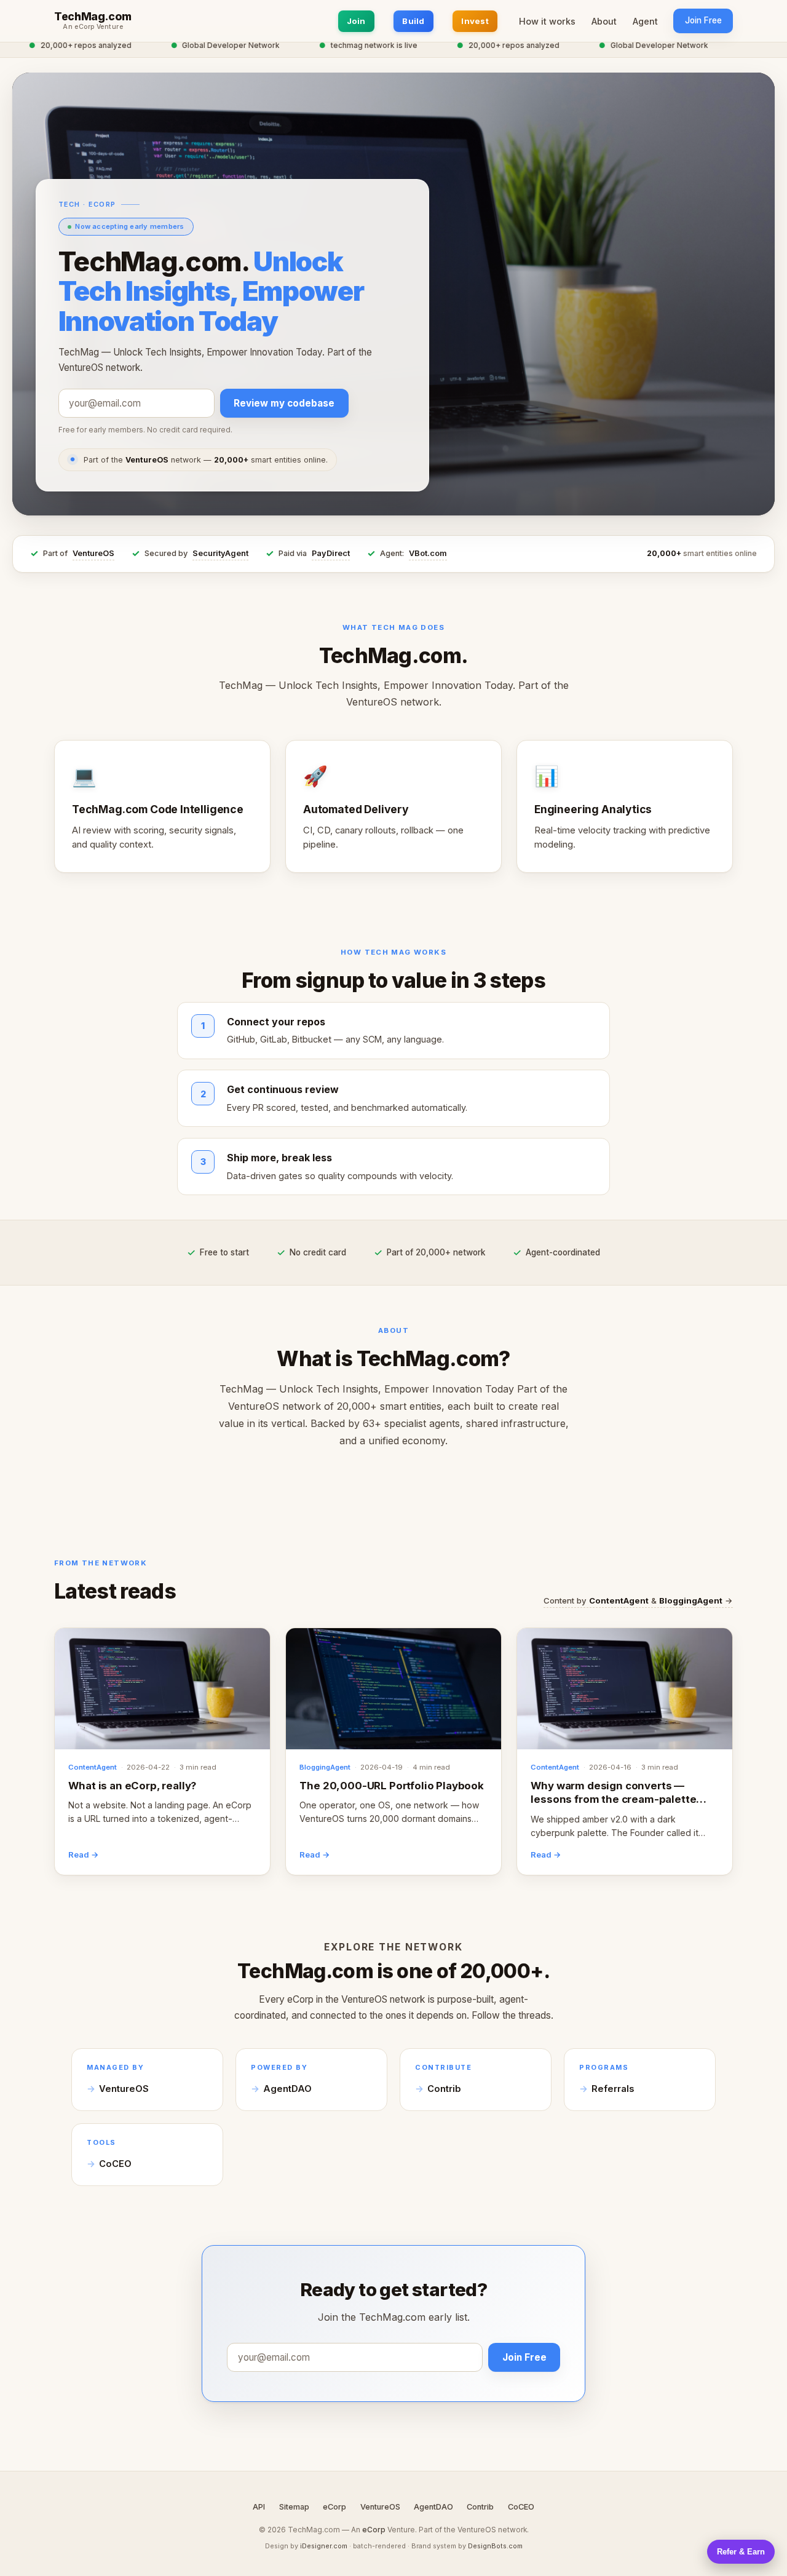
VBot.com (428, 553)
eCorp (334, 2507)
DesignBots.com (495, 2546)
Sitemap (294, 2507)
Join (356, 21)
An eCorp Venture (93, 27)
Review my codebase (284, 403)
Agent (645, 21)
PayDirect (331, 553)
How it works (547, 21)
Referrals (613, 2089)
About (604, 21)
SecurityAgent (220, 553)
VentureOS (93, 553)
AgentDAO (287, 2089)
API (259, 2507)
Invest (475, 21)
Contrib (444, 2089)
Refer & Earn (741, 2552)
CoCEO (115, 2164)
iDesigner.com (324, 2546)
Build (413, 21)
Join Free (703, 20)
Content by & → (638, 1600)
